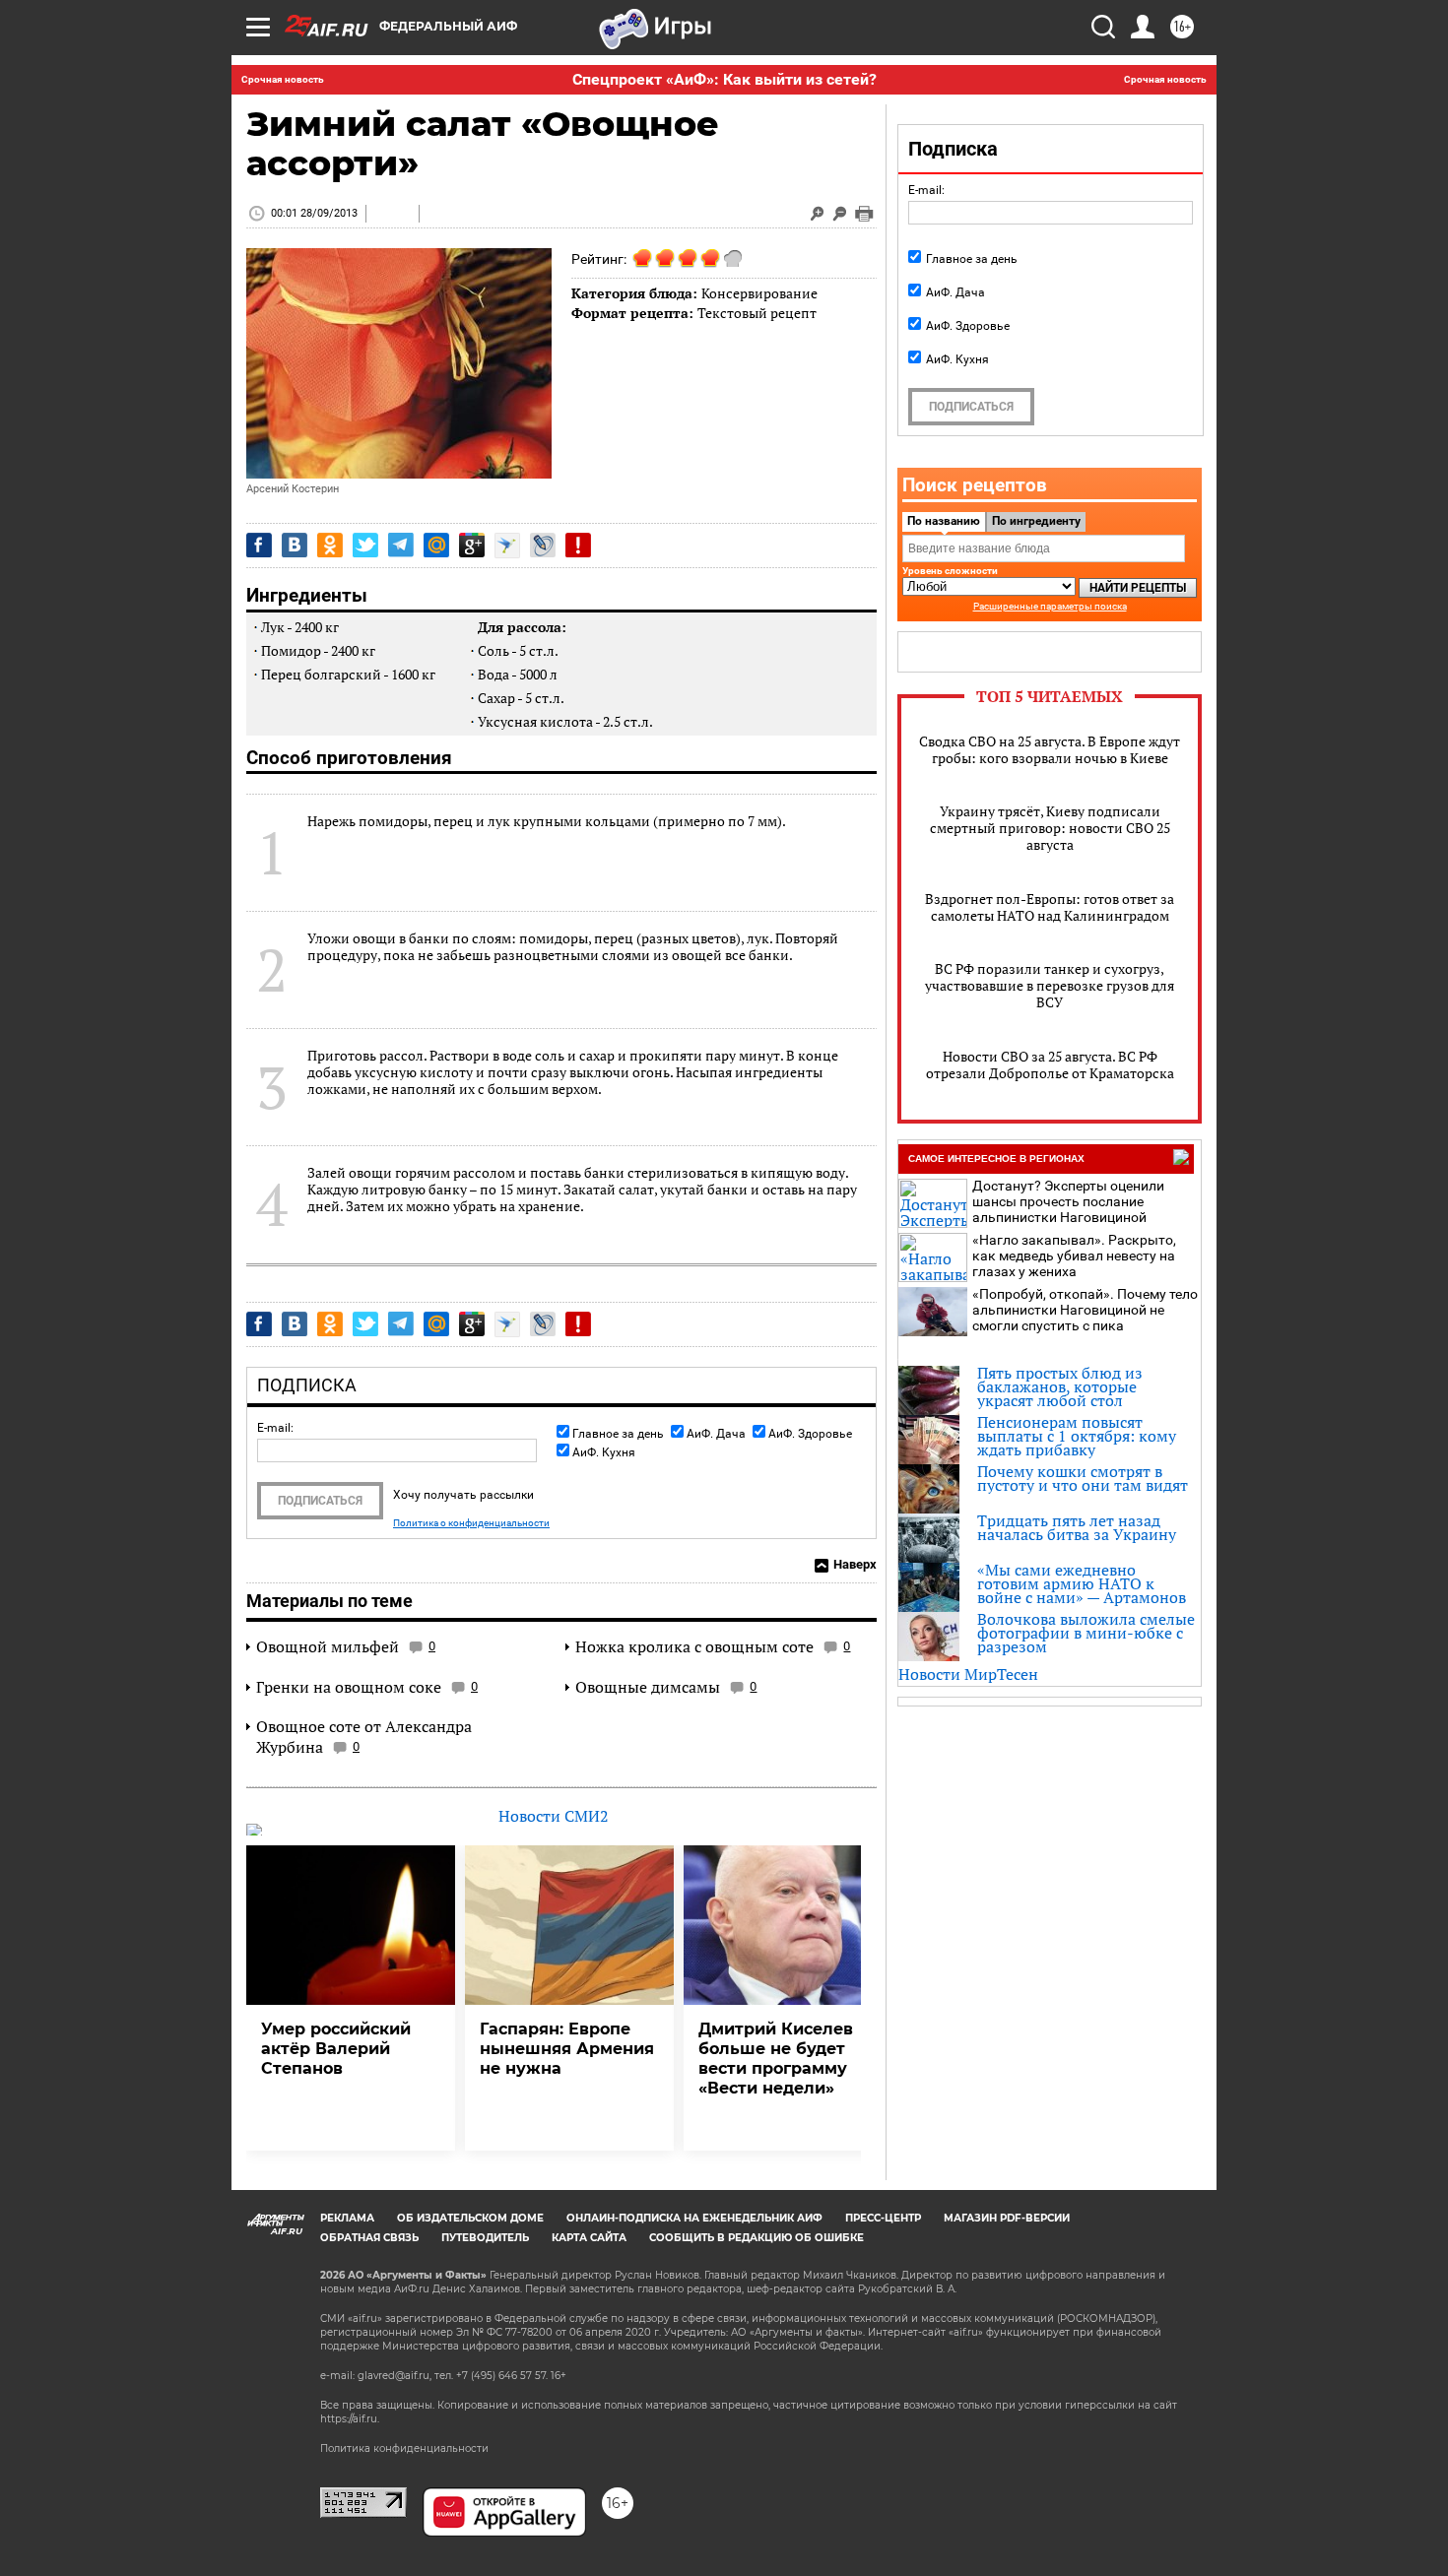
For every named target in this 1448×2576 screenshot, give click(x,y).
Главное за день (618, 1434)
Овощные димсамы (648, 1687)
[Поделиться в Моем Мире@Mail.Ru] (436, 545)
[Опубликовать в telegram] (401, 545)
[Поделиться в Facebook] (259, 545)
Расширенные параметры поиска (1050, 606)
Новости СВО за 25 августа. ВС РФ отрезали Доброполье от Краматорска (1050, 1064)
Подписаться (320, 1501)
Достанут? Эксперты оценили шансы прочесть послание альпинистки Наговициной (1068, 1201)
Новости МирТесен (968, 1674)
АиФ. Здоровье (810, 1434)
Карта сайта (589, 2238)
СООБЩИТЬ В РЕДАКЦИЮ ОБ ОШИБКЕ (757, 2238)
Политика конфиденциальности (404, 2448)
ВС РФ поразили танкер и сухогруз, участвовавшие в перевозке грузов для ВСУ (1050, 985)
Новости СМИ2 (554, 1816)
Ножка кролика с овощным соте (694, 1646)
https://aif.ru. (350, 2419)
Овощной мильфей (328, 1646)
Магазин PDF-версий (1007, 2218)
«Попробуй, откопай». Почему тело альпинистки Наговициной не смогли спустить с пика (1085, 1310)
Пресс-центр (883, 2218)
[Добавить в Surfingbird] (507, 546)
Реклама (347, 2218)
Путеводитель (485, 2238)
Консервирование (759, 293)
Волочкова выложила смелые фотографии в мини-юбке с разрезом (1086, 1633)
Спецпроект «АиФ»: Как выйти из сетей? (724, 79)
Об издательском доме (470, 2218)
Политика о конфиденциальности (471, 1523)
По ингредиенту (1036, 521)
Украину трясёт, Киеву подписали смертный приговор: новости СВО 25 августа (1050, 828)
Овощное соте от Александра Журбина (364, 1737)
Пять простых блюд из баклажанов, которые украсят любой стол (1060, 1386)
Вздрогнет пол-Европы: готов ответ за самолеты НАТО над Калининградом (1050, 907)
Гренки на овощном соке (349, 1687)
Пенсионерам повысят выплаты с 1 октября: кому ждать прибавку (1077, 1436)
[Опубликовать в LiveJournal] (543, 545)
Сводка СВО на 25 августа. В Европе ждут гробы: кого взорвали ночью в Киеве (1050, 749)
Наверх (855, 1564)
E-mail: (275, 1428)
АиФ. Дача (716, 1434)
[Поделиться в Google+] (472, 545)
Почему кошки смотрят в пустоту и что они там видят (1083, 1478)
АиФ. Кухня (604, 1452)
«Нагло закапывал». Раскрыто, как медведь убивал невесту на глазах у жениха (1074, 1256)
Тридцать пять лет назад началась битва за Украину (1077, 1527)
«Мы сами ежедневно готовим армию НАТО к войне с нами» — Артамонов (1082, 1583)
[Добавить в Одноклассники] (330, 545)
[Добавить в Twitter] (365, 545)
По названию (944, 521)
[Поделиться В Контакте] (295, 545)
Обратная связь (369, 2238)
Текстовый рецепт (757, 313)
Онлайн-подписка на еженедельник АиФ (694, 2218)
